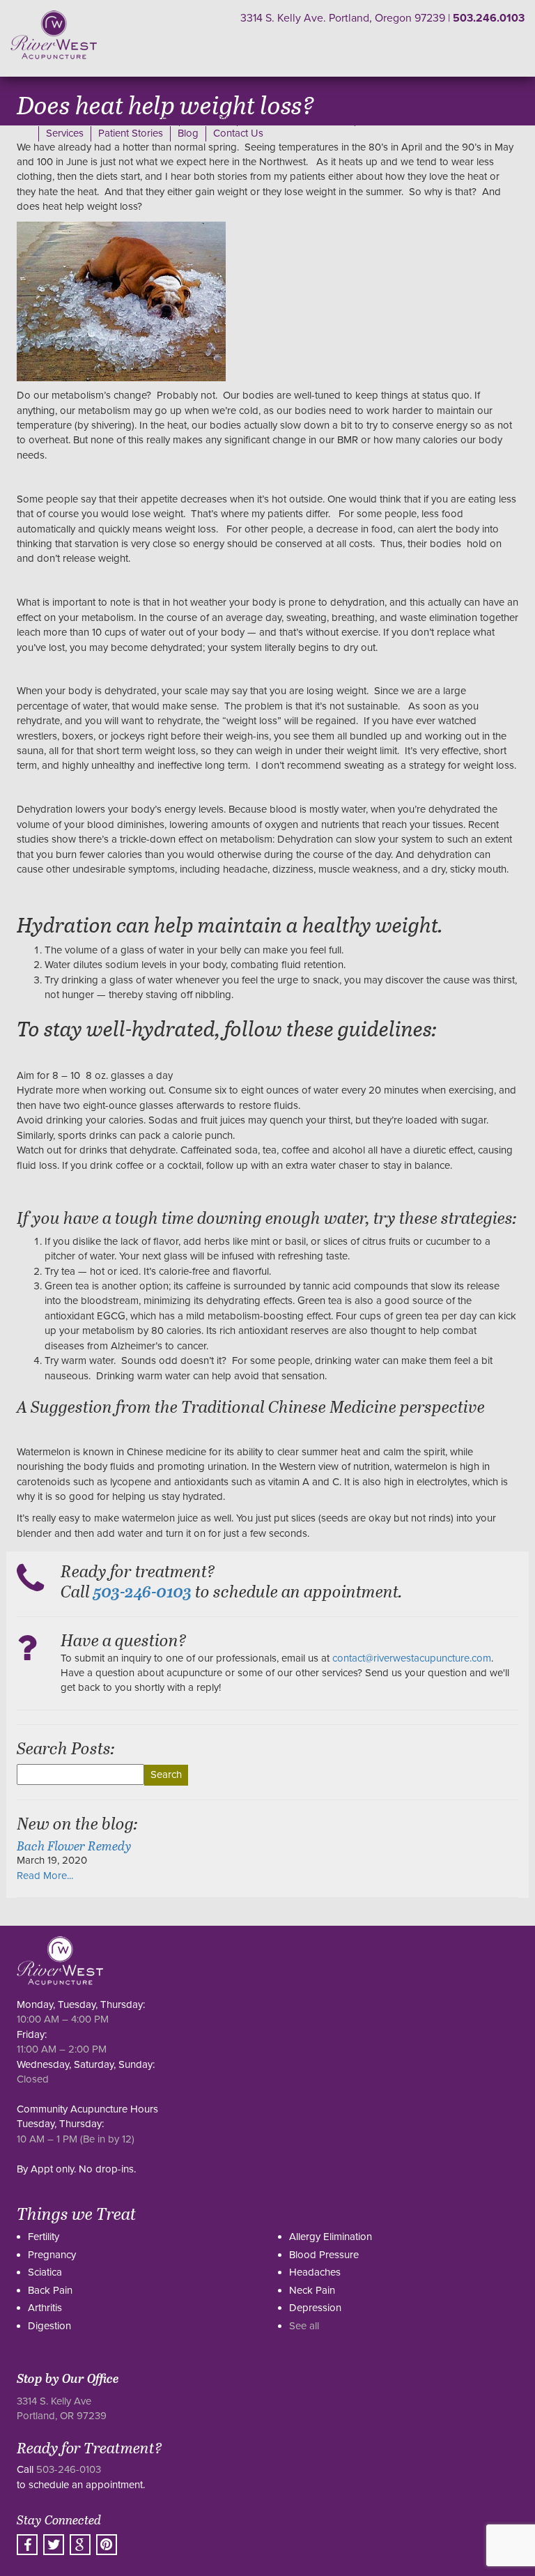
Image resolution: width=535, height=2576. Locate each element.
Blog (188, 133)
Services (65, 133)
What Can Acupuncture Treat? (429, 118)
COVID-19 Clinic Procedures (109, 118)
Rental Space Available (296, 118)
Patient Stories (131, 133)
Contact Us (238, 133)
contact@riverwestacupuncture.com (412, 1658)
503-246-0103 (69, 2469)
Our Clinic (208, 118)
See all (304, 2326)
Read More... (45, 1876)
